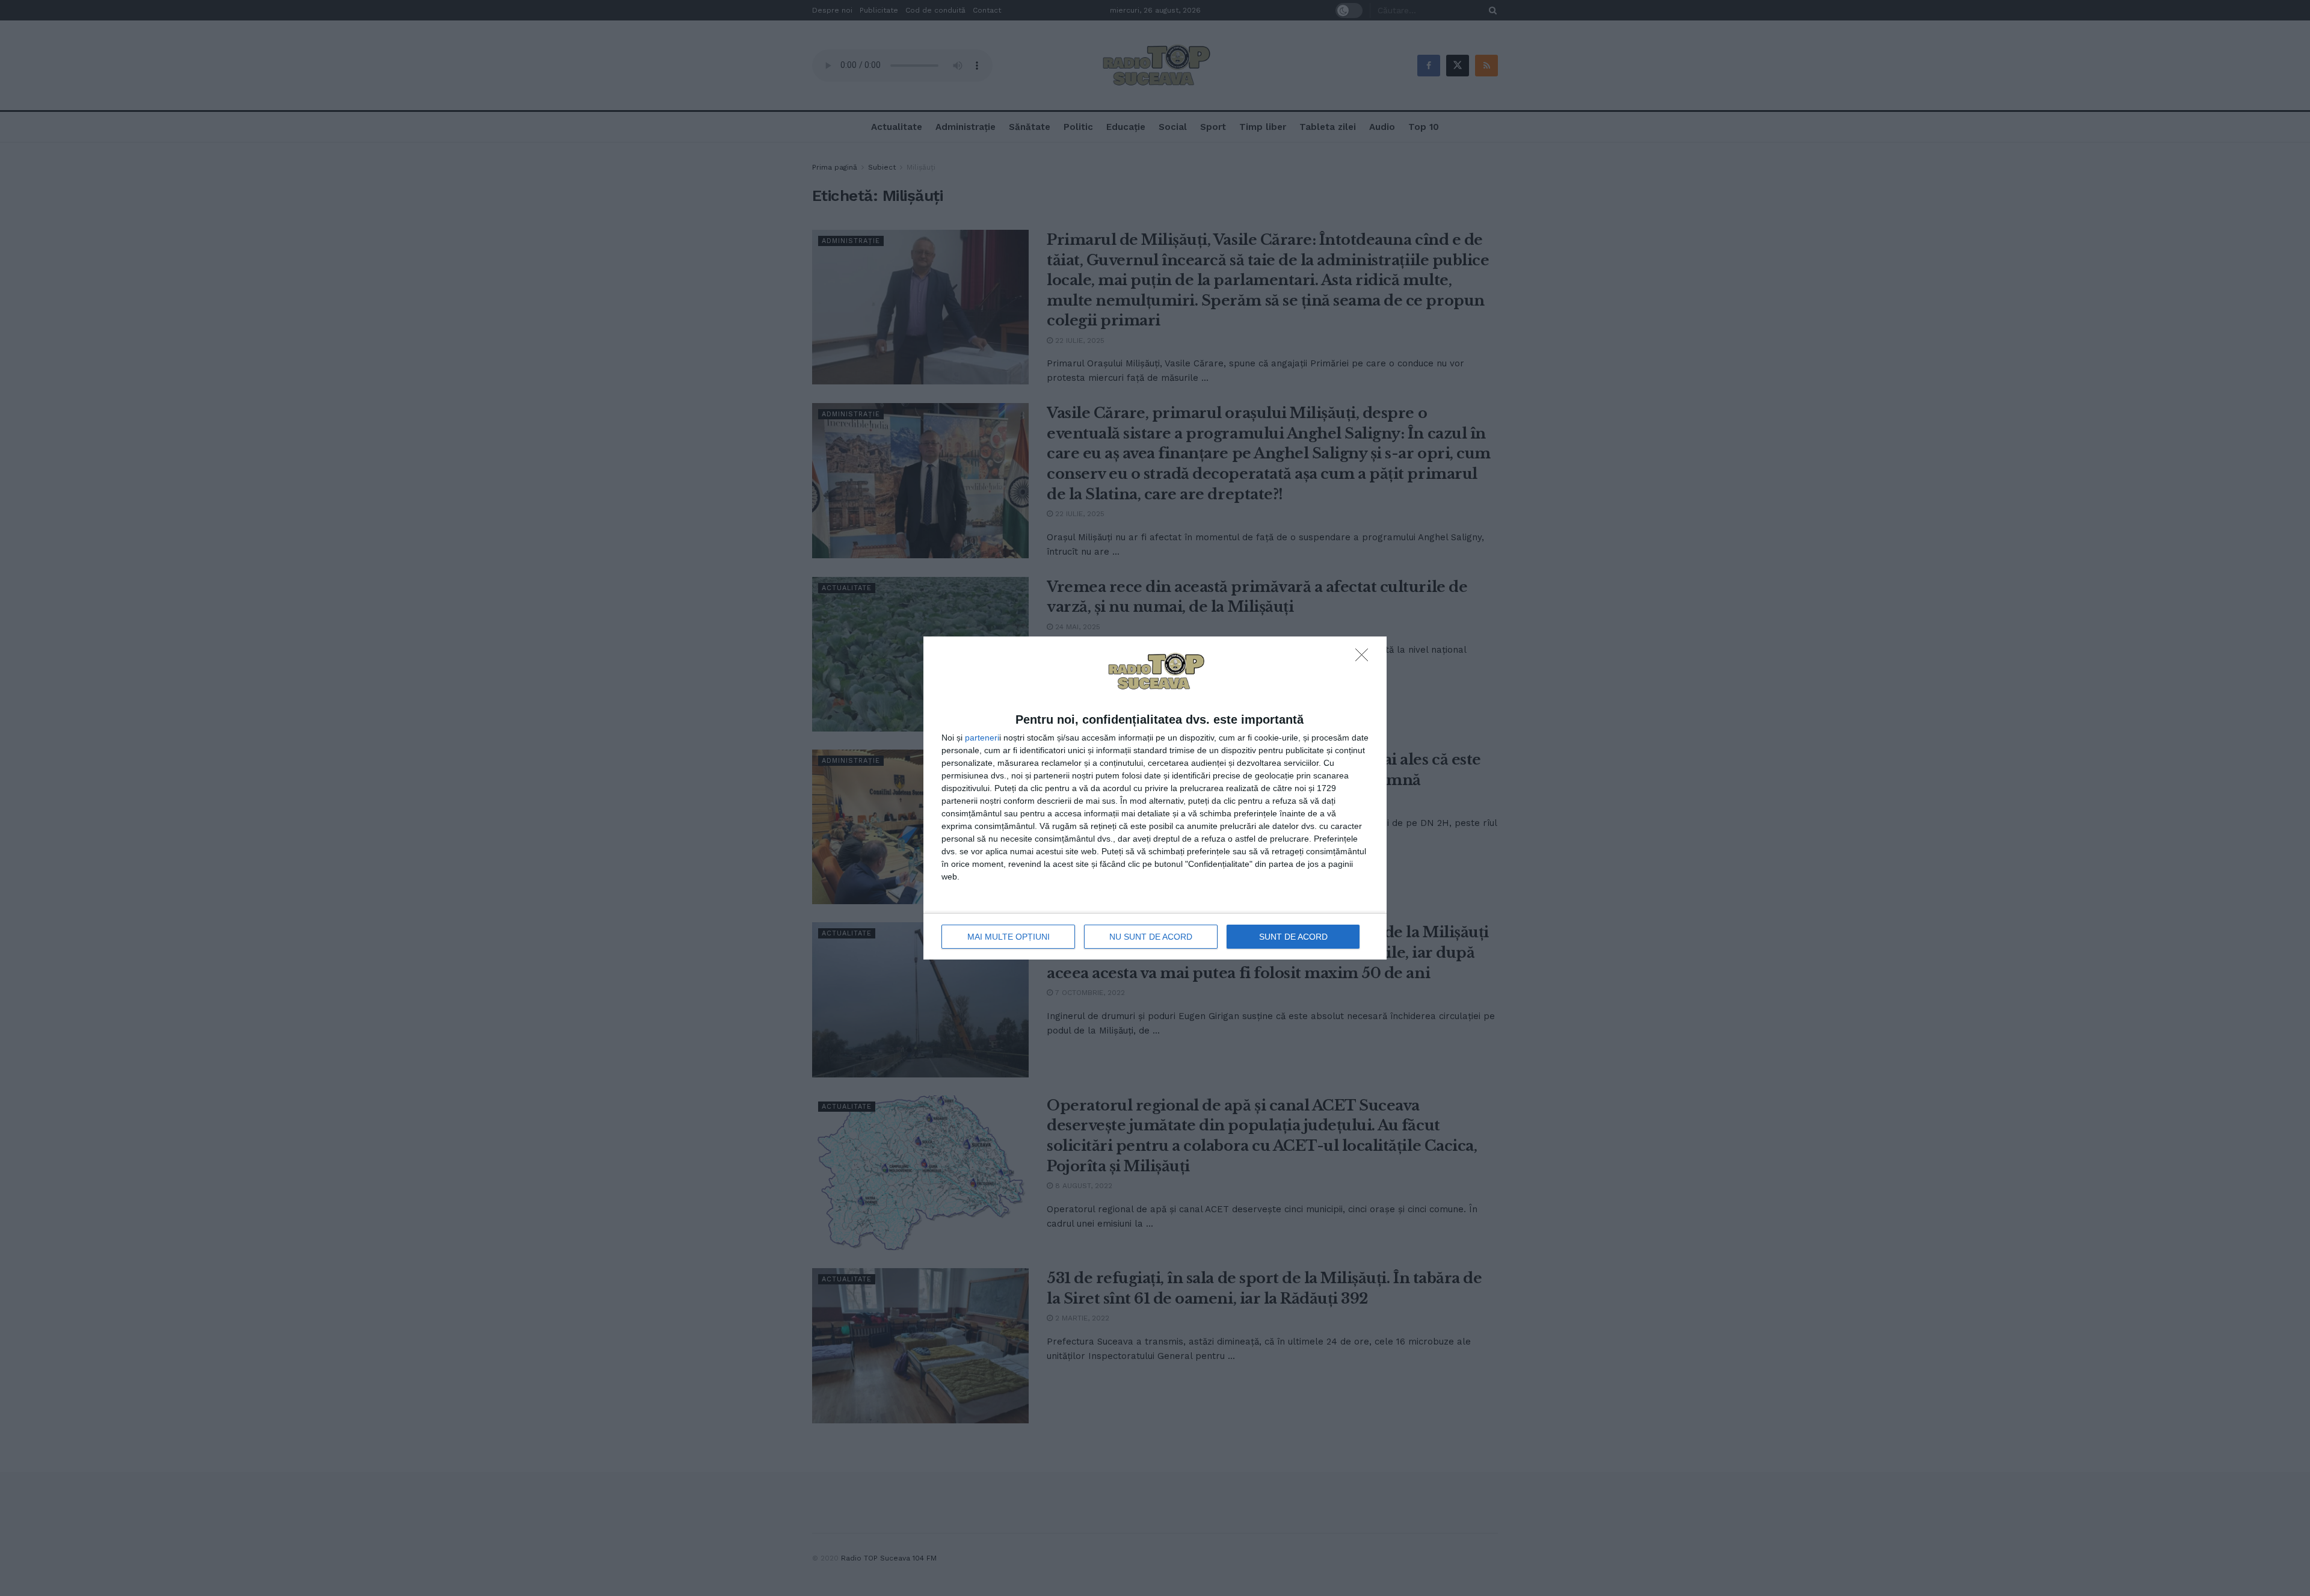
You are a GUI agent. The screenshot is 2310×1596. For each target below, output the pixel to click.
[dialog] (1155, 798)
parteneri (982, 738)
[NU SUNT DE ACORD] (1365, 658)
